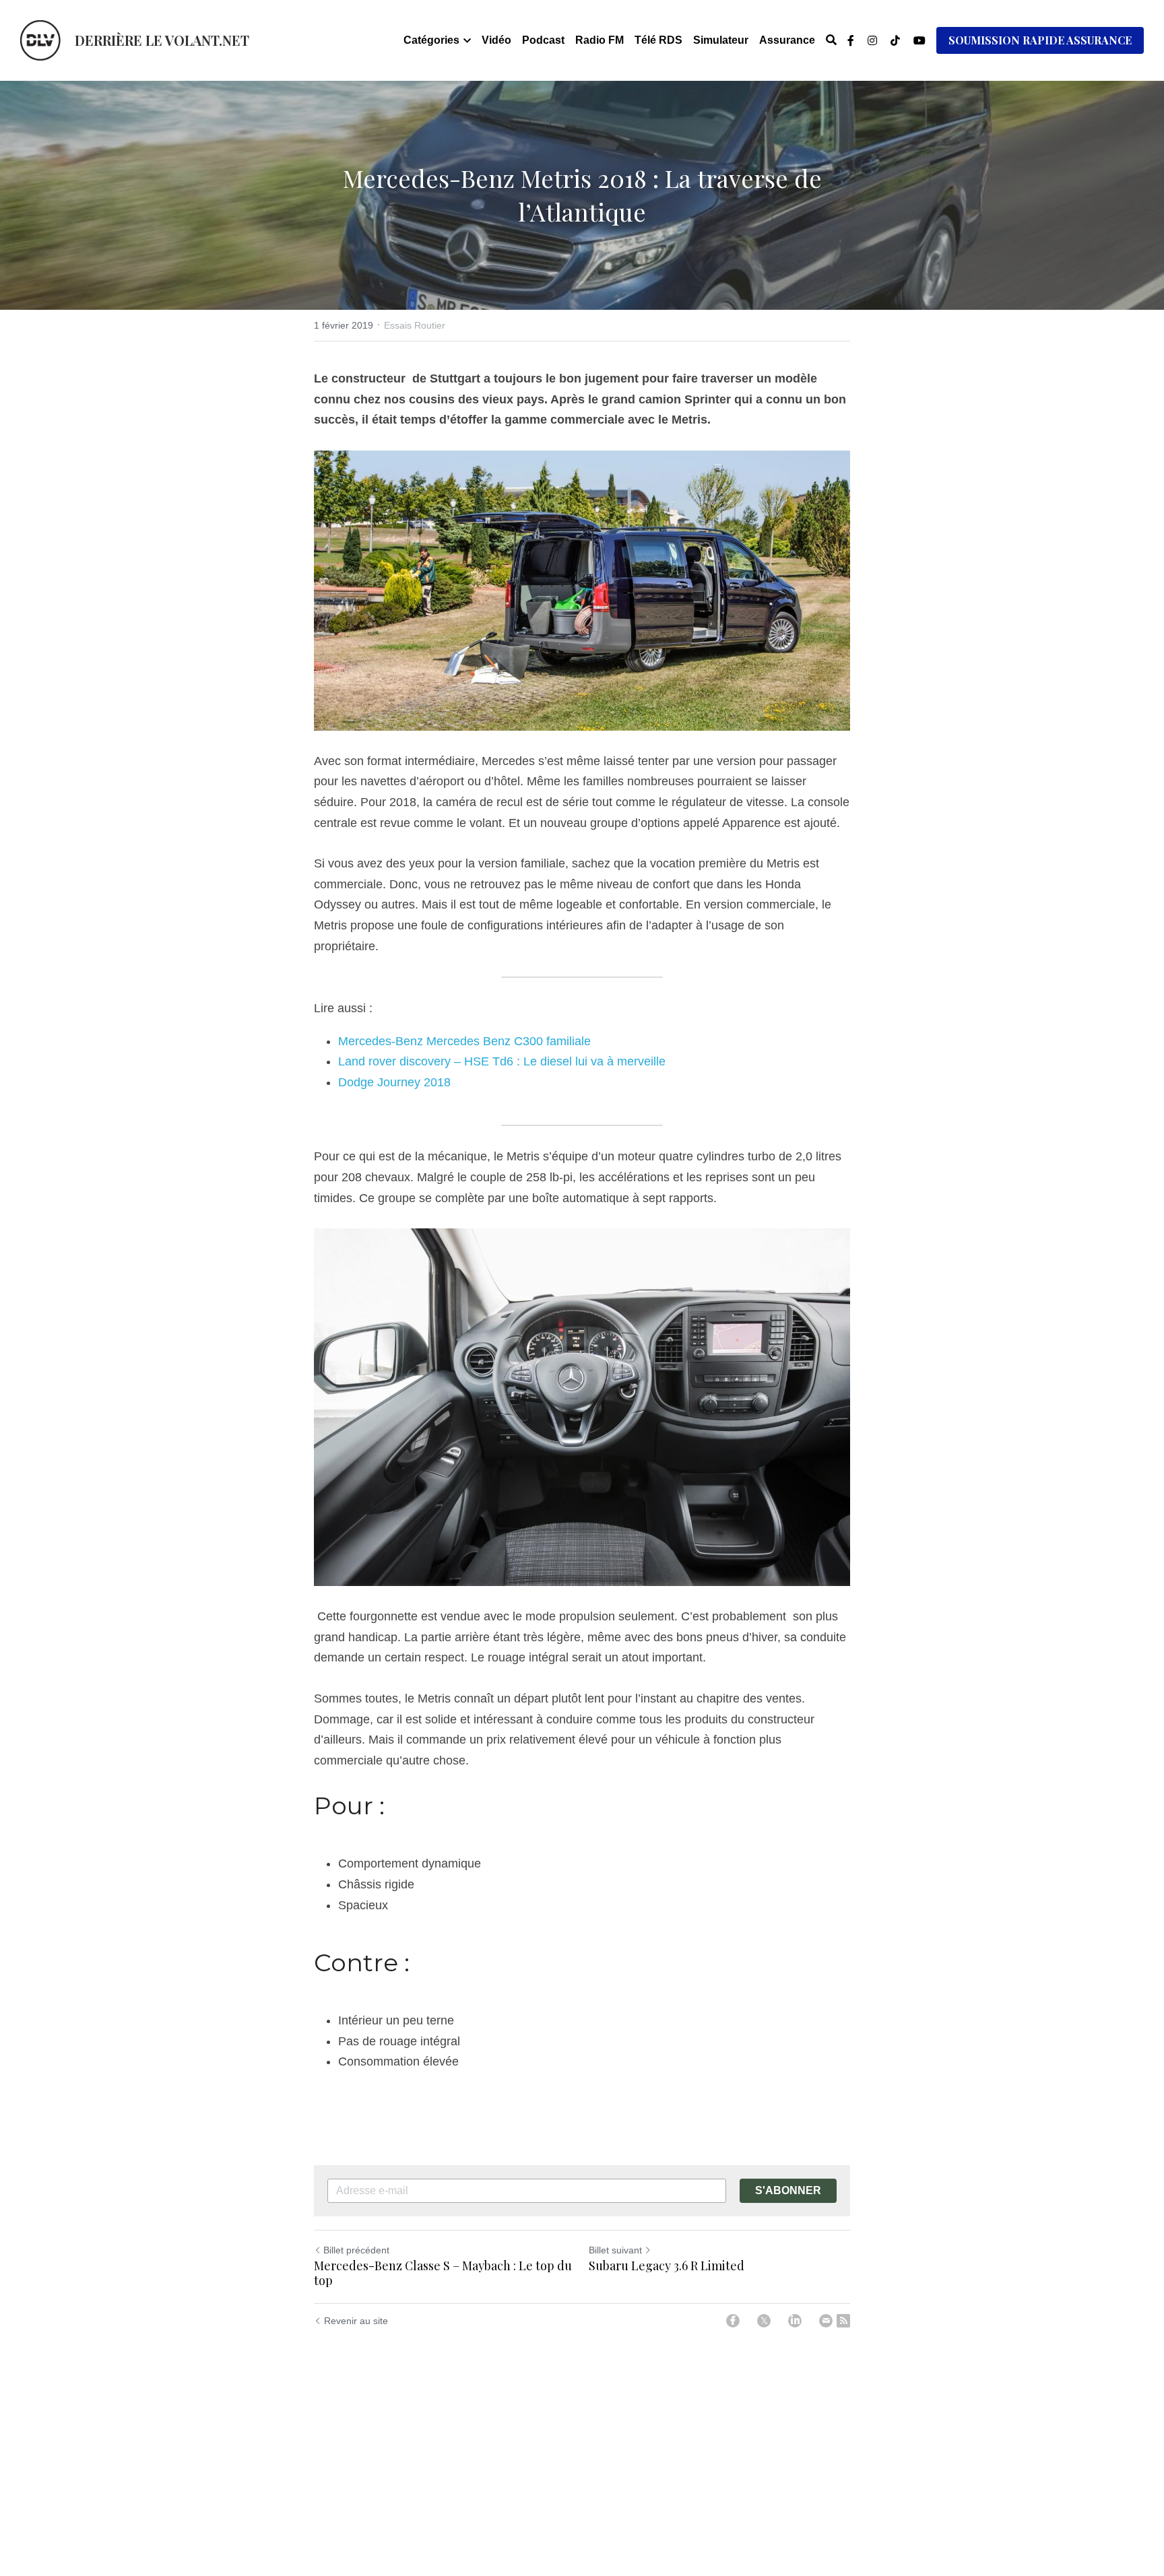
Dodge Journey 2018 (394, 1082)
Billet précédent (356, 2250)
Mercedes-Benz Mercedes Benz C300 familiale (464, 1041)
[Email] (826, 2321)
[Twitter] (764, 2321)
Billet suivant (615, 2250)
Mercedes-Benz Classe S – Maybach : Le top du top (443, 2273)
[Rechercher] (831, 40)
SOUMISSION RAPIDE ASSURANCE (1040, 40)
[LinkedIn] (795, 2321)
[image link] (40, 39)
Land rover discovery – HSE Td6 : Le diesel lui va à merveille (502, 1061)
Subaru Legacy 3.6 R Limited (667, 2266)
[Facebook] (733, 2321)
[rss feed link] (843, 2321)
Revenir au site (356, 2321)
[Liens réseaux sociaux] (851, 40)
